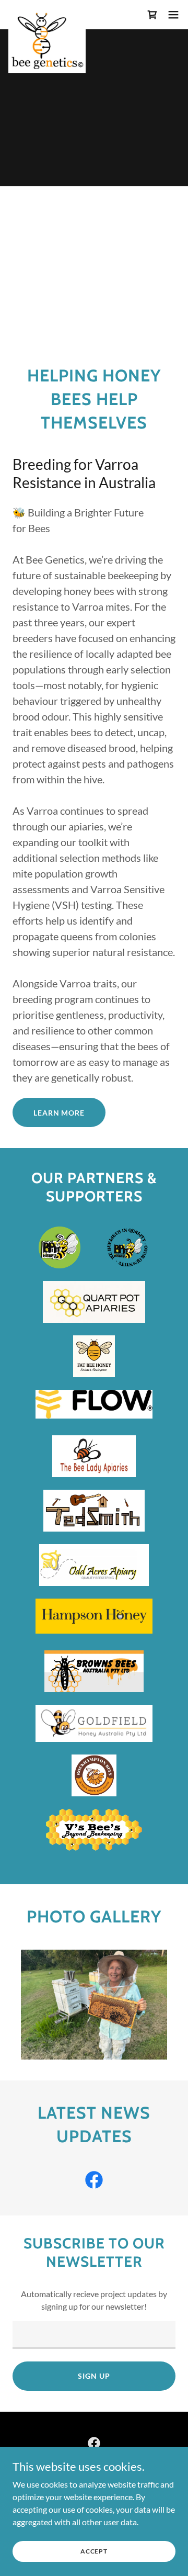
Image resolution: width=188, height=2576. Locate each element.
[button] (173, 15)
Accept (94, 2551)
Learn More (59, 1113)
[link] (47, 15)
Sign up (94, 2376)
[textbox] (94, 2335)
